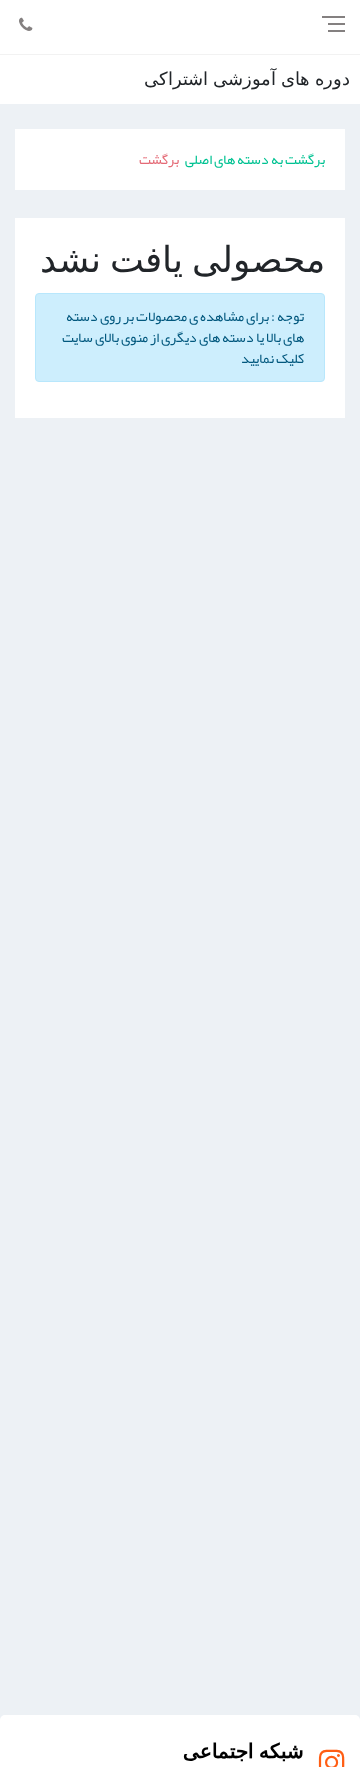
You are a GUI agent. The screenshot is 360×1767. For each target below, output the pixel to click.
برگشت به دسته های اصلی (255, 159)
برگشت (159, 159)
